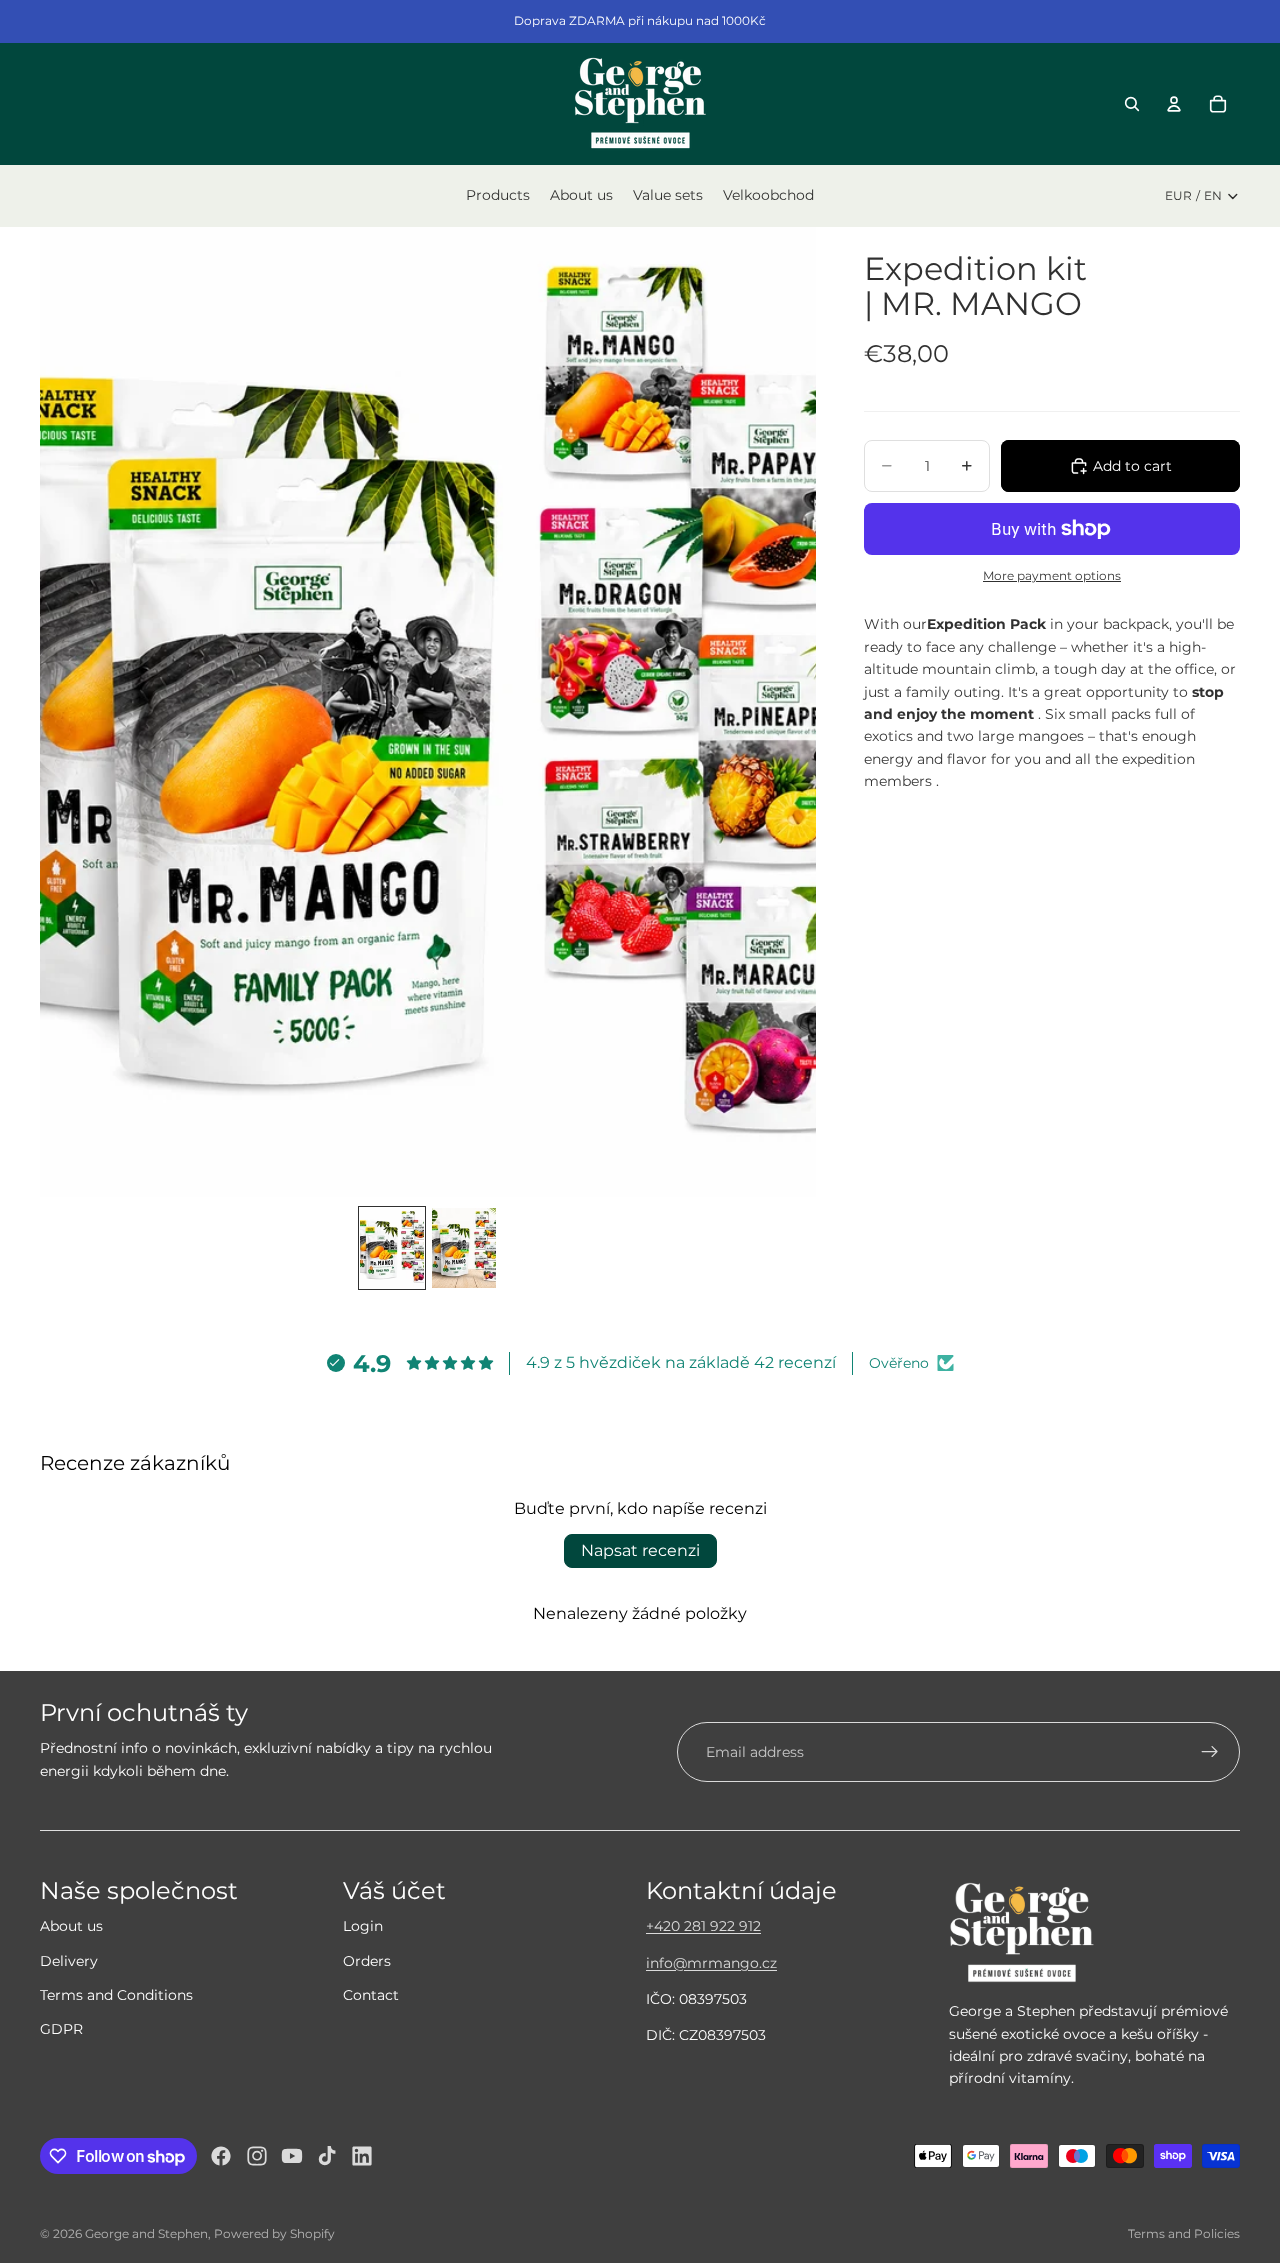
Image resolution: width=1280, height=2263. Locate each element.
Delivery (69, 1961)
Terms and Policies (1184, 2233)
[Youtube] (292, 2156)
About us (71, 1926)
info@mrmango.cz (711, 1963)
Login (363, 1926)
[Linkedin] (362, 2156)
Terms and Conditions (116, 1995)
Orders (367, 1961)
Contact (371, 1995)
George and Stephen (146, 2233)
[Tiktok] (327, 2156)
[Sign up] (1210, 1752)
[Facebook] (221, 2156)
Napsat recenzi (640, 1550)
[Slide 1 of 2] (392, 1248)
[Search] (1132, 104)
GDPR (61, 2029)
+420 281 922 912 (703, 1926)
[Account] (1174, 104)
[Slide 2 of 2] (464, 1248)
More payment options (1052, 576)
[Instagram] (257, 2156)
